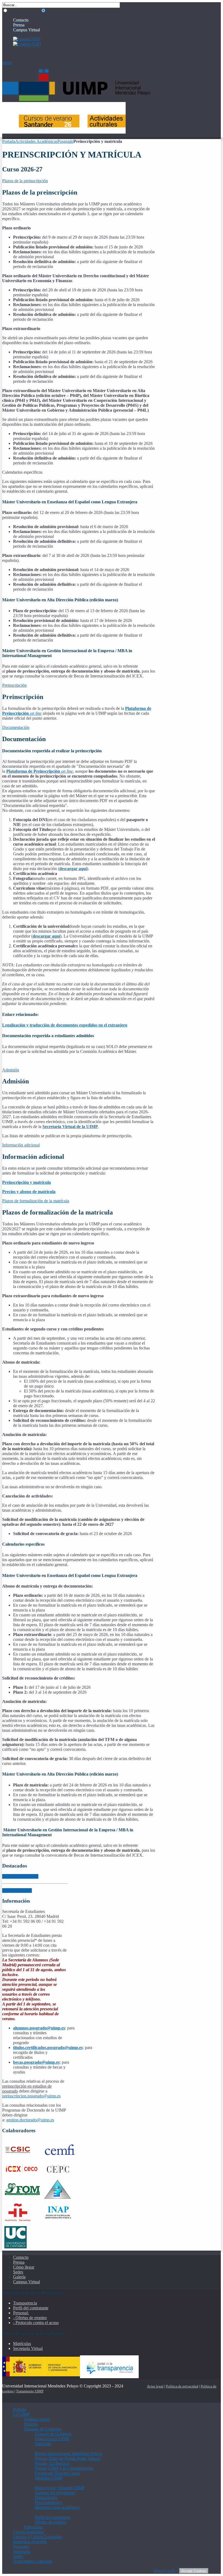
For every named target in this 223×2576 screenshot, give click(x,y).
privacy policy (166, 2571)
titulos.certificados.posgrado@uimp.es (48, 2047)
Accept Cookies (194, 2571)
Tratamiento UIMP (30, 2391)
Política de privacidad (182, 2386)
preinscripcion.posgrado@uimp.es (31, 2096)
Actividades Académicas (36, 141)
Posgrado (65, 141)
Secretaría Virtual (17, 1891)
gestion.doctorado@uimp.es (30, 2120)
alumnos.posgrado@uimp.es (39, 2028)
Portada (9, 141)
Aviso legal (155, 2386)
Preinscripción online (20, 1876)
